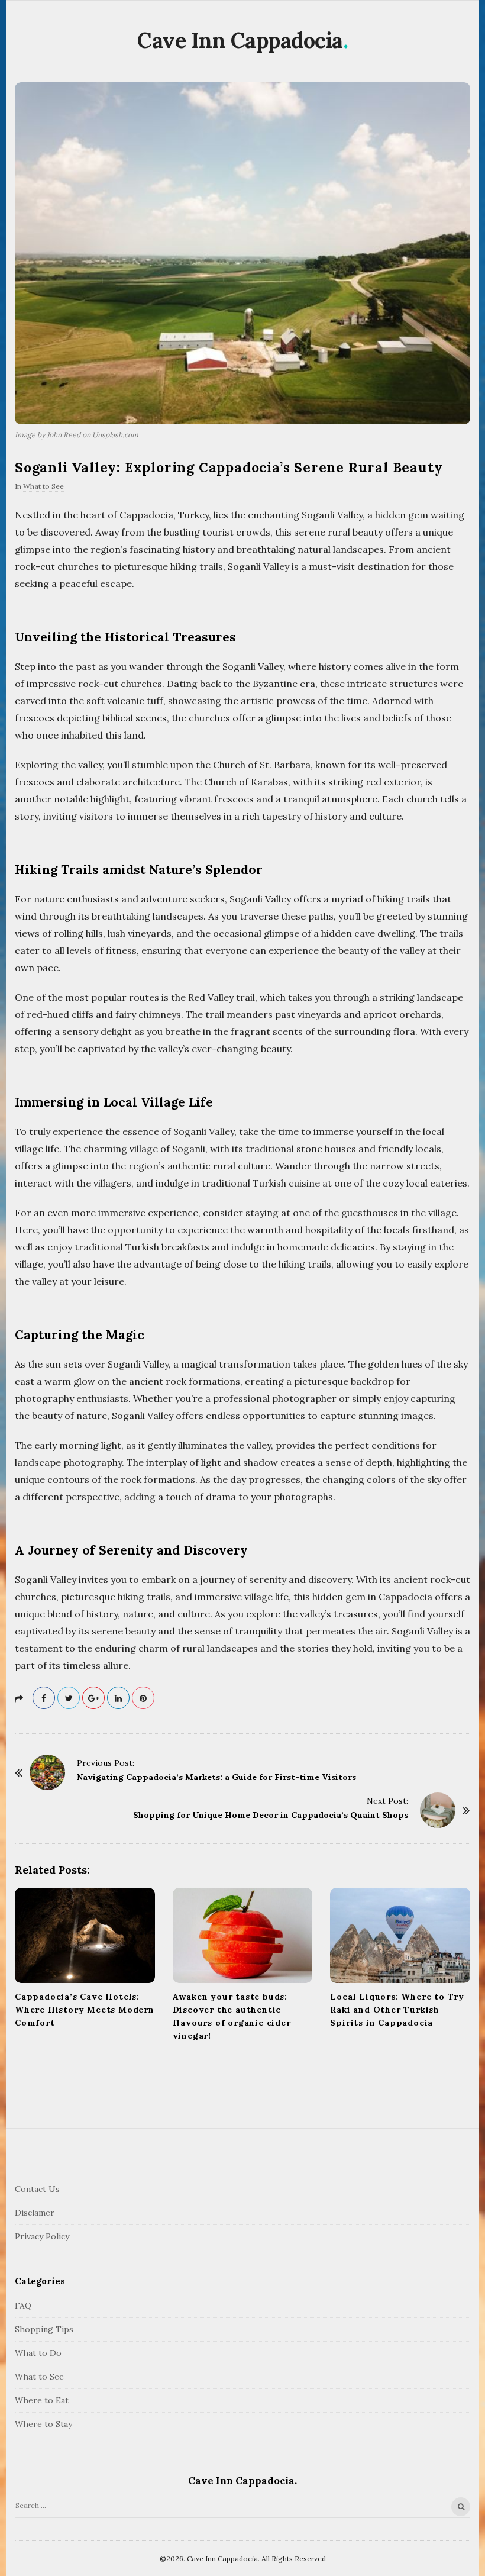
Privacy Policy (42, 2236)
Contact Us (37, 2189)
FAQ (23, 2306)
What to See (43, 486)
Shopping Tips (44, 2329)
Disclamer (35, 2213)
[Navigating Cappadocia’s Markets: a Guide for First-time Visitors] (47, 1772)
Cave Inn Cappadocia (240, 40)
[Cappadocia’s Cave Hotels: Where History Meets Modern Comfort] (85, 1935)
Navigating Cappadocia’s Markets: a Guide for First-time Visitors (216, 1777)
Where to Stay (43, 2424)
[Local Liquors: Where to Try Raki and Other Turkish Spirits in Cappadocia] (400, 1935)
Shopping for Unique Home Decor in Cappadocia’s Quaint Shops (271, 1815)
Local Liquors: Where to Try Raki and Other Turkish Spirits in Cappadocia (397, 2010)
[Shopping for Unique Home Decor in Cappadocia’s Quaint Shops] (438, 1810)
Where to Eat (42, 2400)
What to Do (38, 2353)
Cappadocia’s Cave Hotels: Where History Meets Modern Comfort (85, 2010)
